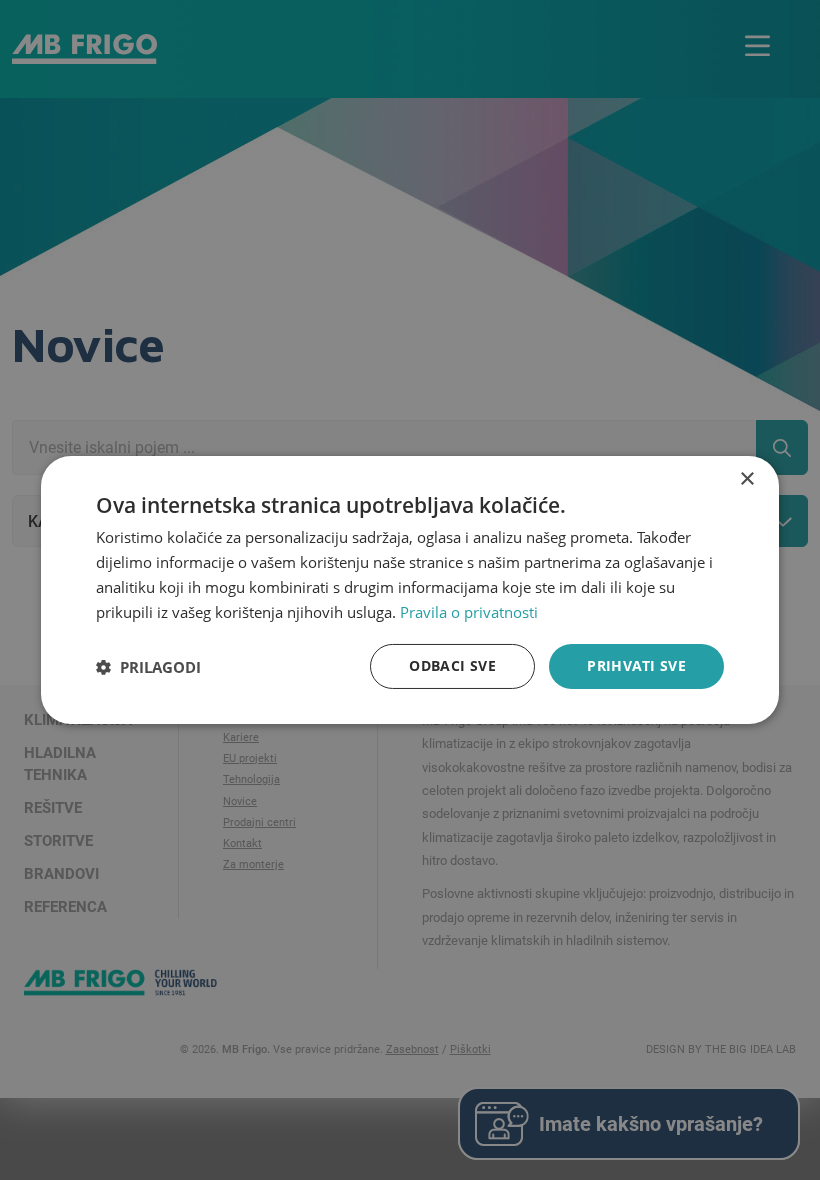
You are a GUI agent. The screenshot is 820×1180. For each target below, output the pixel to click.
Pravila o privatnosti (469, 612)
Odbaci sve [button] (452, 665)
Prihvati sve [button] (636, 665)
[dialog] (410, 590)
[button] (148, 667)
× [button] (746, 479)
